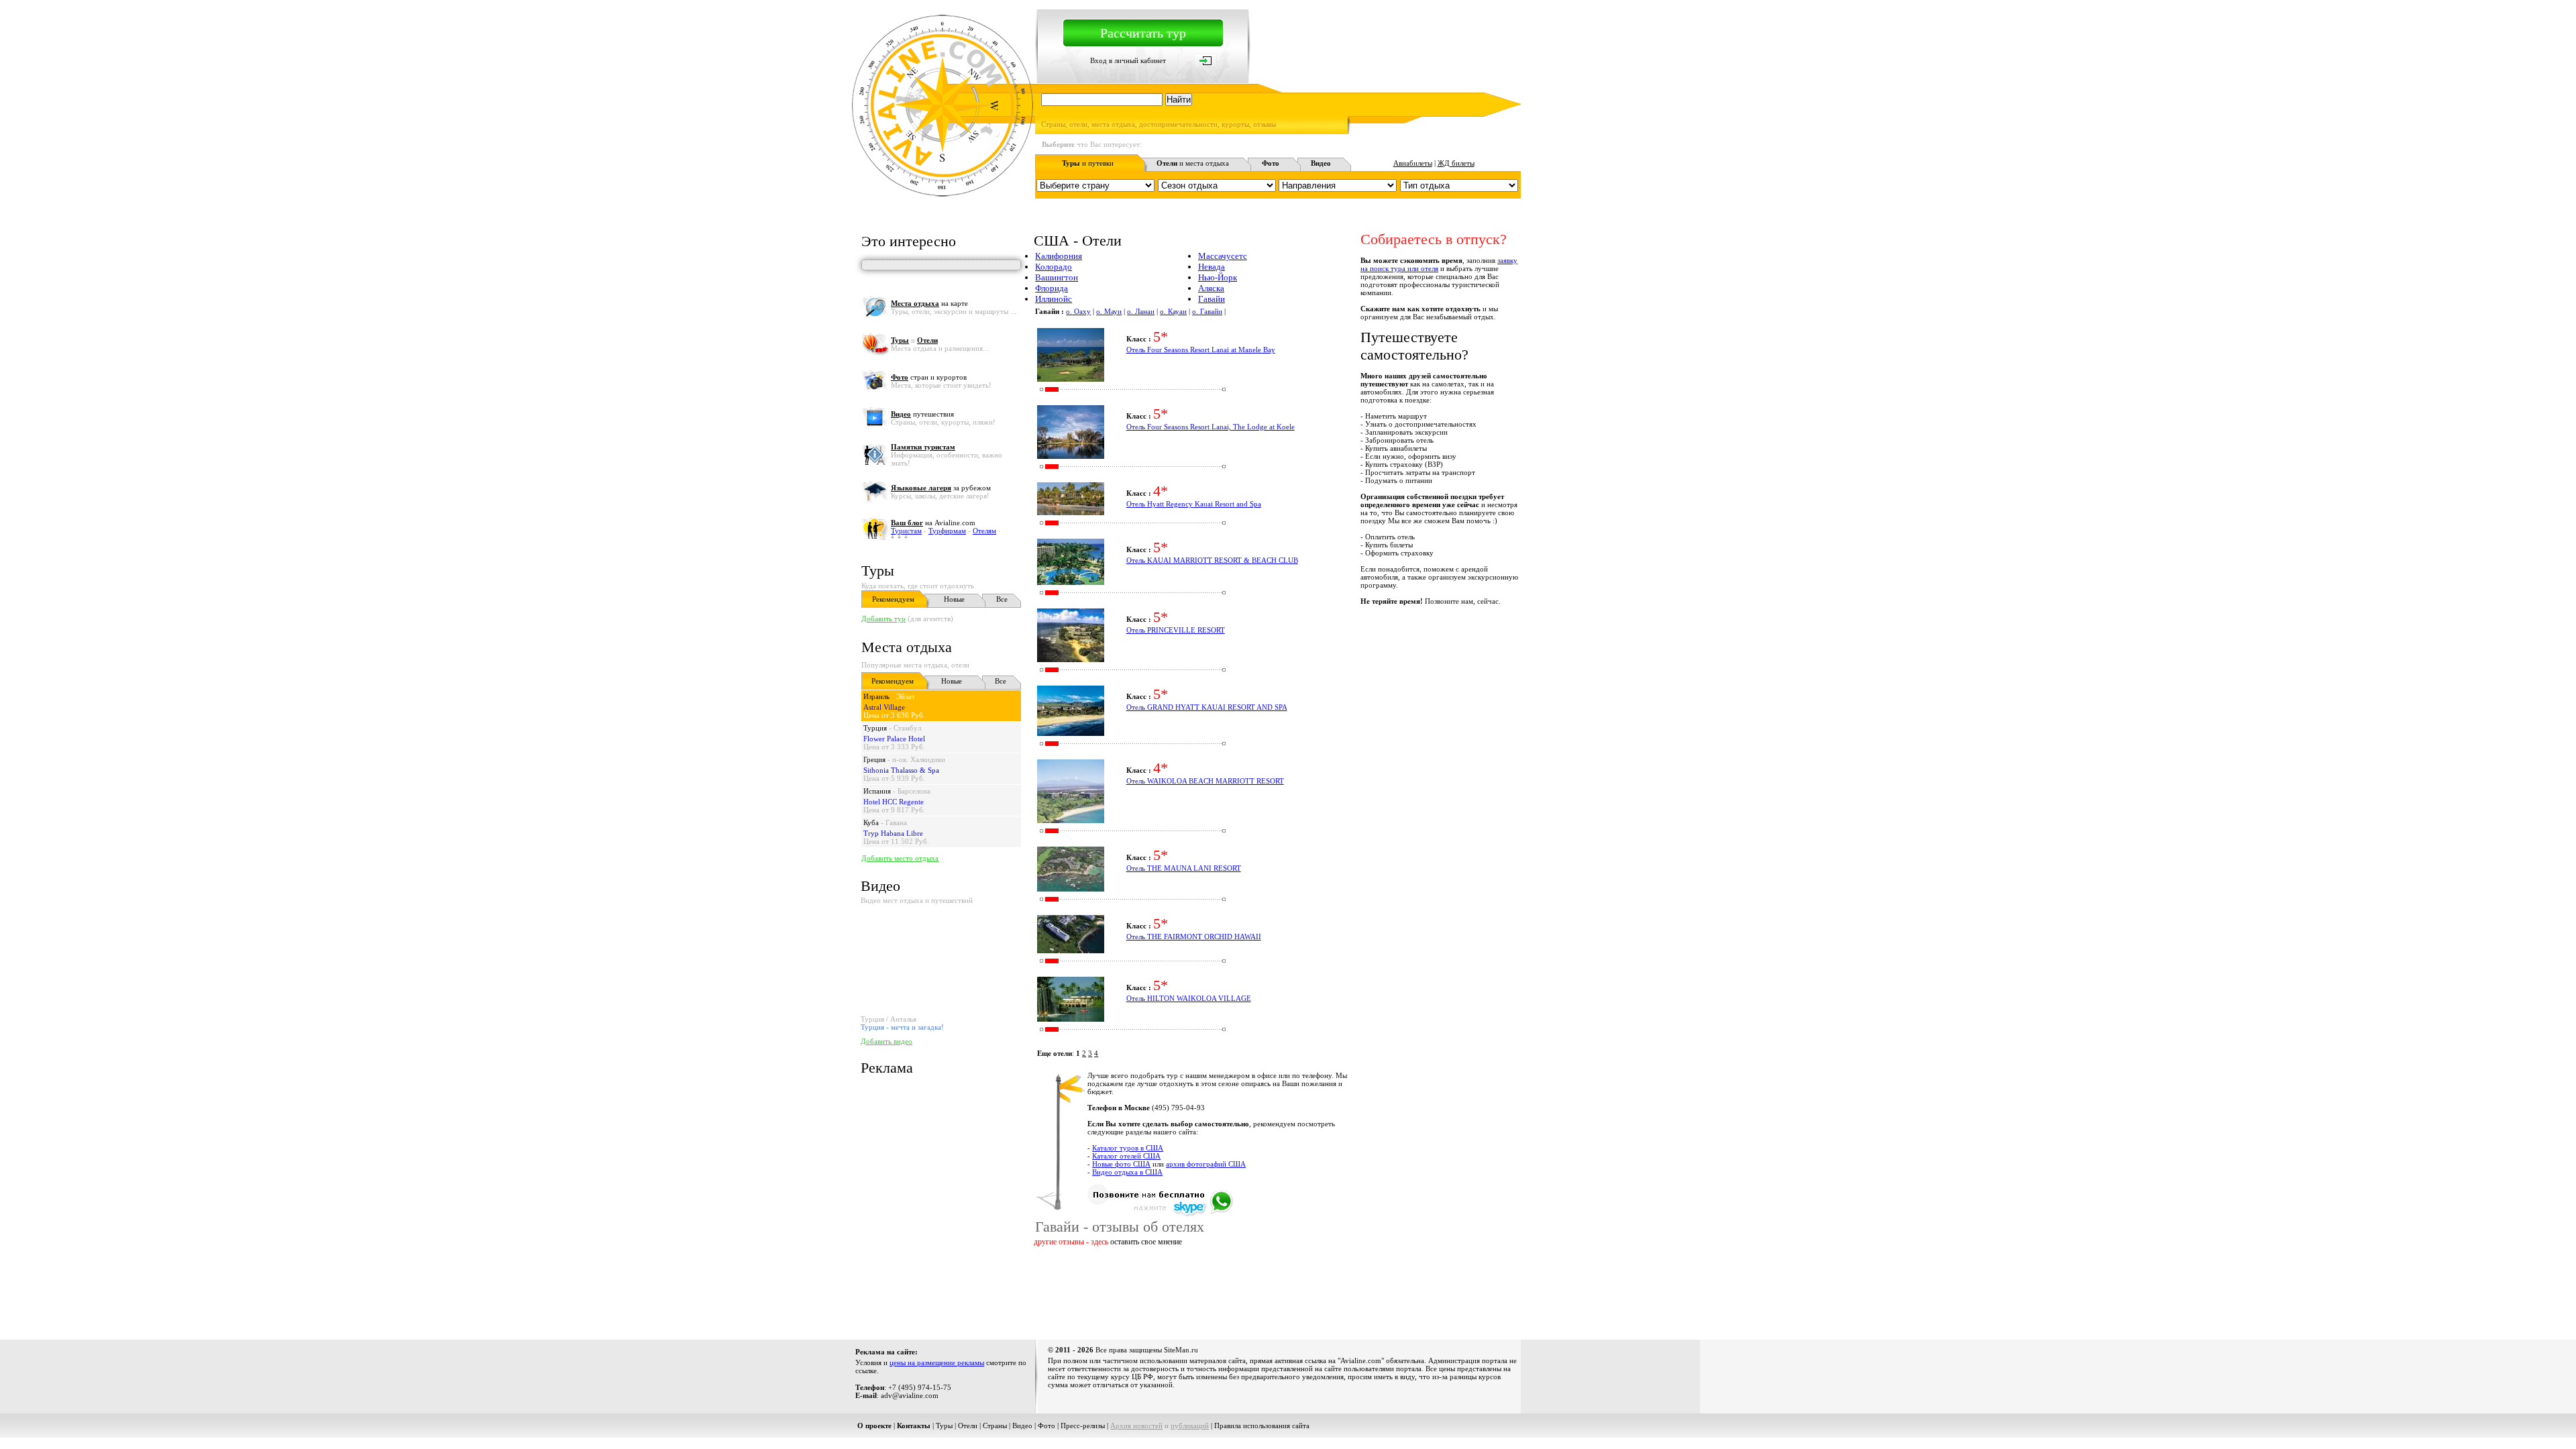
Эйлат (906, 696)
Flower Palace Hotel (894, 739)
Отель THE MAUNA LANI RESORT (1184, 868)
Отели (968, 1426)
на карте (929, 303)
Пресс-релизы (1083, 1426)
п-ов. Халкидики (919, 759)
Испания (877, 791)
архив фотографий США (1206, 1164)
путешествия (922, 414)
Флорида (1052, 288)
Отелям (984, 531)
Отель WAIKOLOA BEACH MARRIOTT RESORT (1205, 781)
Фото (1046, 1426)
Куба (871, 822)
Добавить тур (883, 619)
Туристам (906, 531)
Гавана (896, 822)
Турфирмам (947, 531)
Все (1002, 599)
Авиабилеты (1413, 163)
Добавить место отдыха (900, 858)
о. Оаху (1078, 311)
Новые (954, 599)
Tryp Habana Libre (893, 833)
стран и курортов (929, 377)
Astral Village (884, 707)
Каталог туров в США (1128, 1148)
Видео (1022, 1426)
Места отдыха (907, 647)
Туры (878, 571)
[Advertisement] (1277, 1291)
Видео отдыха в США (1127, 1172)
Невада (1212, 267)
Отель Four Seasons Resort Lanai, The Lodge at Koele (1211, 427)
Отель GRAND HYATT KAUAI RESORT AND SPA (1207, 707)
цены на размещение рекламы (937, 1362)
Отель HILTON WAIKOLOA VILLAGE (1189, 998)
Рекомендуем (893, 599)
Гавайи (1212, 299)
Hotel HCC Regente (894, 802)
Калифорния (1059, 256)
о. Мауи (1109, 311)
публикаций (1190, 1426)
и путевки (1088, 163)
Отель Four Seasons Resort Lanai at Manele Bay (1201, 350)
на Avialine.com (933, 523)
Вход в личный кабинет (1128, 60)
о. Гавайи (1207, 311)
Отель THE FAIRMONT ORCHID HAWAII (1194, 936)
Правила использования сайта (1262, 1426)
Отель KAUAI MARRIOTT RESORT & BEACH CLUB (1212, 560)
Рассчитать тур (1143, 33)
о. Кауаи (1173, 311)
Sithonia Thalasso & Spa (901, 770)
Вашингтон (1057, 277)
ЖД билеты (1456, 163)
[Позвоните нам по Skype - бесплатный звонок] (1160, 1214)
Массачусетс (1223, 256)
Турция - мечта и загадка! (902, 1027)
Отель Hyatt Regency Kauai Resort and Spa (1194, 504)
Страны (995, 1426)
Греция (874, 759)
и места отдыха (1193, 163)
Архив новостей (1136, 1426)
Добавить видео (887, 1041)
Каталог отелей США (1126, 1156)
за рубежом (941, 488)
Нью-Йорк (1218, 277)
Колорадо (1054, 267)
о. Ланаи (1141, 311)
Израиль (876, 696)
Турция (875, 728)
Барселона (914, 791)
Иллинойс (1054, 299)
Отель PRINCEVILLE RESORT (1176, 630)
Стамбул (907, 728)
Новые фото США (1121, 1164)
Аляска (1211, 288)
